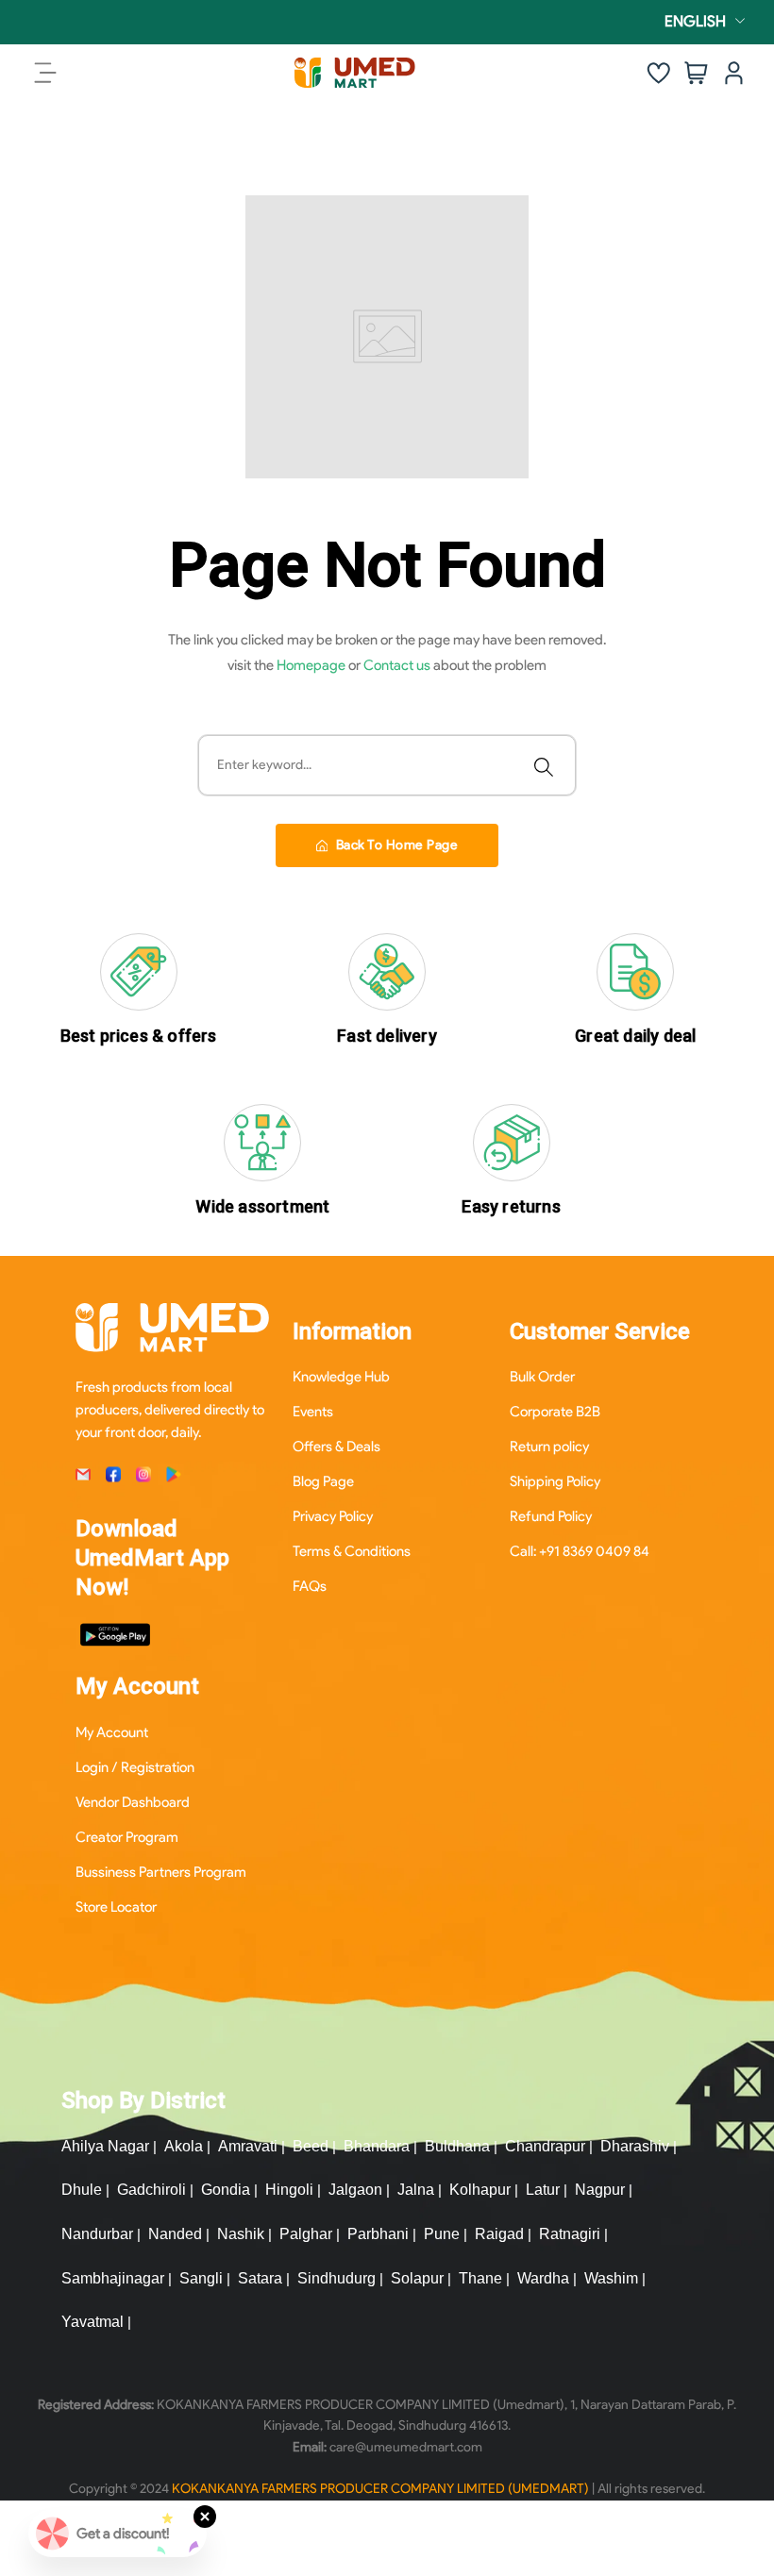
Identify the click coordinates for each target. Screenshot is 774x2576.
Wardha (543, 2278)
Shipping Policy (555, 1481)
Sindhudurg (337, 2278)
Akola (184, 2146)
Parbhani (378, 2234)
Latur (543, 2190)
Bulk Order (542, 1377)
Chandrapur (545, 2146)
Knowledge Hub (341, 1377)
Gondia (226, 2190)
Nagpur (600, 2190)
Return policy (549, 1447)
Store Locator (116, 1907)
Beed (311, 2146)
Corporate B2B (555, 1412)
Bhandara (377, 2146)
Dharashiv (635, 2146)
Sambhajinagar (113, 2278)
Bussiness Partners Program (161, 1872)
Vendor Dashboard (133, 1802)
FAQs (310, 1586)
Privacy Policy (333, 1516)
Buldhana (457, 2146)
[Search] (544, 765)
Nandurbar (97, 2234)
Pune (442, 2234)
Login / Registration (135, 1767)
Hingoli (289, 2190)
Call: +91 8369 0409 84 (580, 1551)
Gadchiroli (151, 2190)
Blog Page (323, 1481)
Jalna (416, 2190)
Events (313, 1412)
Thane (480, 2278)
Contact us (398, 665)
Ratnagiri (570, 2234)
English (695, 21)
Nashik (241, 2234)
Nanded (175, 2234)
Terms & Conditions (352, 1551)
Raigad (499, 2234)
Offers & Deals (337, 1447)
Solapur (417, 2278)
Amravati (248, 2146)
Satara (260, 2278)
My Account (112, 1732)
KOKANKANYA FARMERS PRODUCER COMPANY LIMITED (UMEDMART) (380, 2489)
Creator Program (127, 1837)
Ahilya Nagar (105, 2146)
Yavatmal (93, 2322)
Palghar (306, 2234)
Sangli (201, 2278)
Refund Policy (551, 1516)
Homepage (312, 665)
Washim (611, 2278)
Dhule (82, 2190)
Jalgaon (355, 2190)
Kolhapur (480, 2190)
